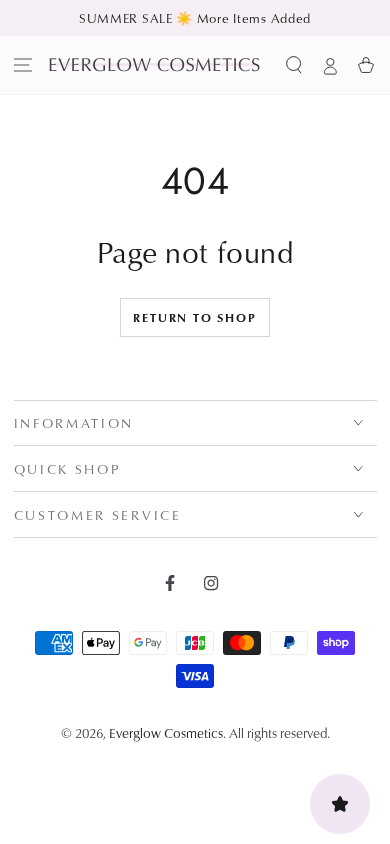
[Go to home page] (154, 64)
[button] (294, 65)
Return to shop (194, 317)
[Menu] (23, 65)
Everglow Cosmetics (166, 732)
